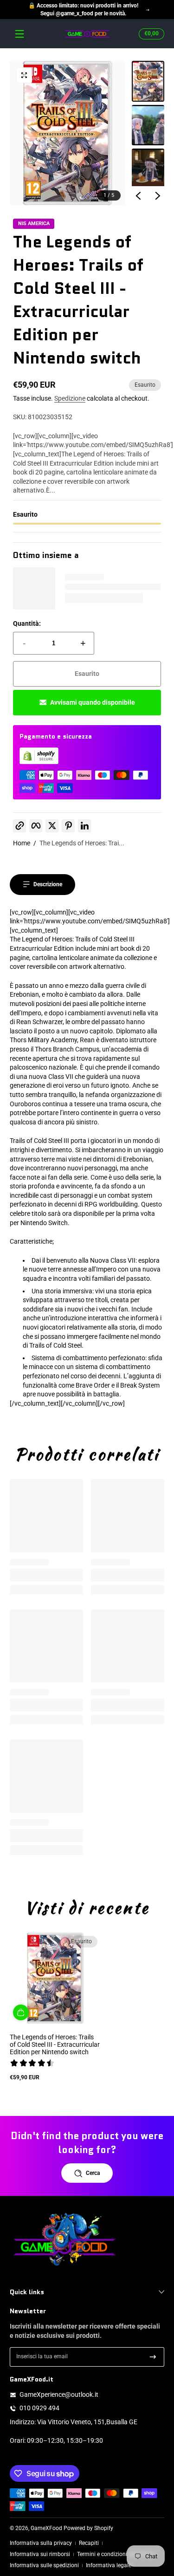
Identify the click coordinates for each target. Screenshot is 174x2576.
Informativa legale (109, 2565)
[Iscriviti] (153, 2357)
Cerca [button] (93, 2173)
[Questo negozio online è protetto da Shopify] (39, 762)
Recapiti (89, 2543)
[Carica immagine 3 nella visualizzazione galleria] (148, 169)
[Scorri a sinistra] (138, 196)
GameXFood (46, 2528)
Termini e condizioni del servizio (117, 2554)
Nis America (34, 224)
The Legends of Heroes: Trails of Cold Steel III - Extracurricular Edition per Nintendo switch (55, 2044)
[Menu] (19, 34)
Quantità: (27, 623)
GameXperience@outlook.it (59, 2394)
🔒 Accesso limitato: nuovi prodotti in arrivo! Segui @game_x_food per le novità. (83, 10)
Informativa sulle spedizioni (44, 2565)
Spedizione (70, 398)
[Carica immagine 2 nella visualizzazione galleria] (148, 125)
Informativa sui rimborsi (40, 2554)
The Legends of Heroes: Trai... (82, 843)
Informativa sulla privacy (41, 2543)
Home (22, 843)
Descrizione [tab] (48, 884)
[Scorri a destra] (158, 196)
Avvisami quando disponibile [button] (93, 702)
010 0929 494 (39, 2408)
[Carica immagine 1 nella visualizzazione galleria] (148, 81)
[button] (150, 34)
